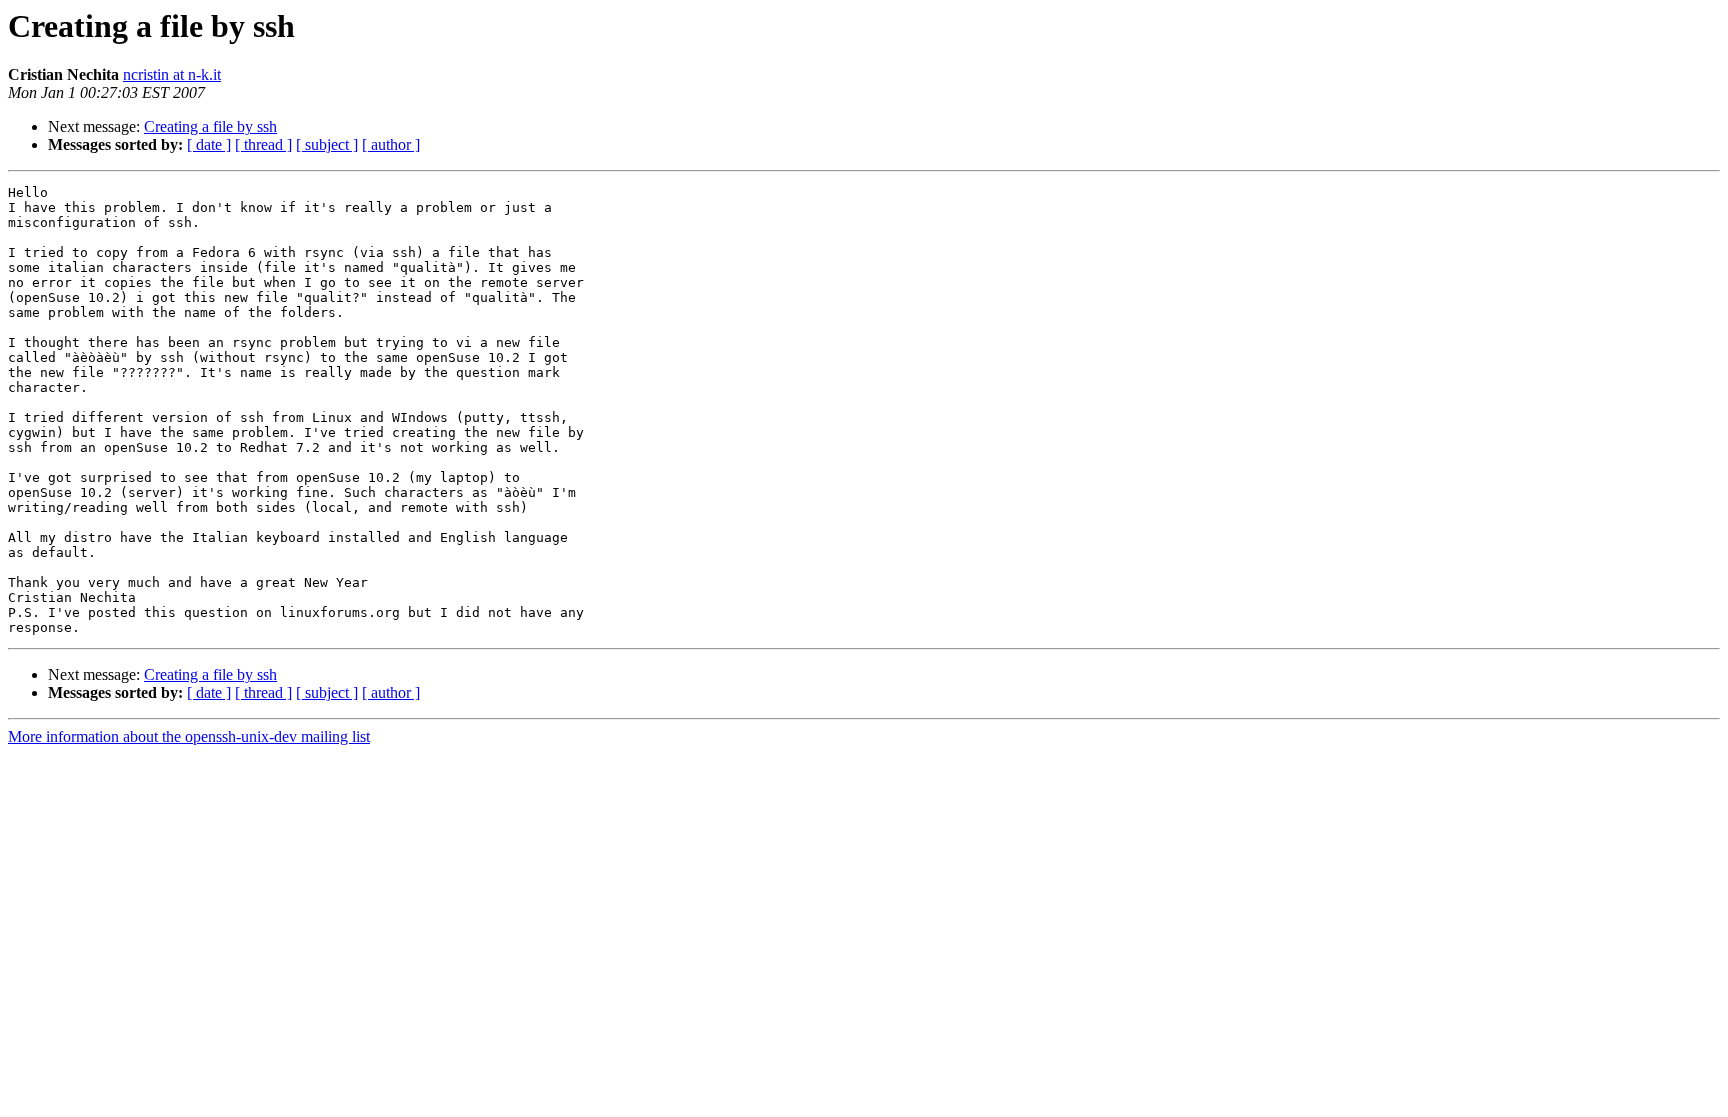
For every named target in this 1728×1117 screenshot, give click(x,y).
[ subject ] (327, 144)
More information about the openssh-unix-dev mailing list (189, 736)
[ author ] (391, 144)
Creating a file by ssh (210, 126)
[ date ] (209, 144)
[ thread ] (263, 144)
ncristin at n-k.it (172, 74)
